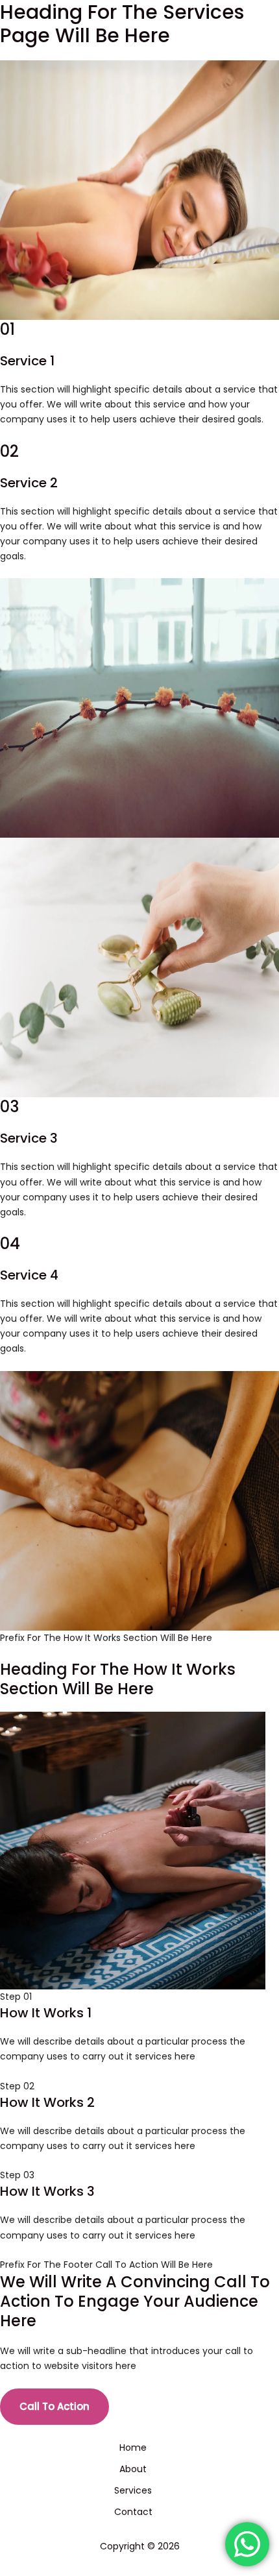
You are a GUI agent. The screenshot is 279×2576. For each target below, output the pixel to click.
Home (133, 2448)
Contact (133, 2512)
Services (133, 2490)
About (133, 2469)
